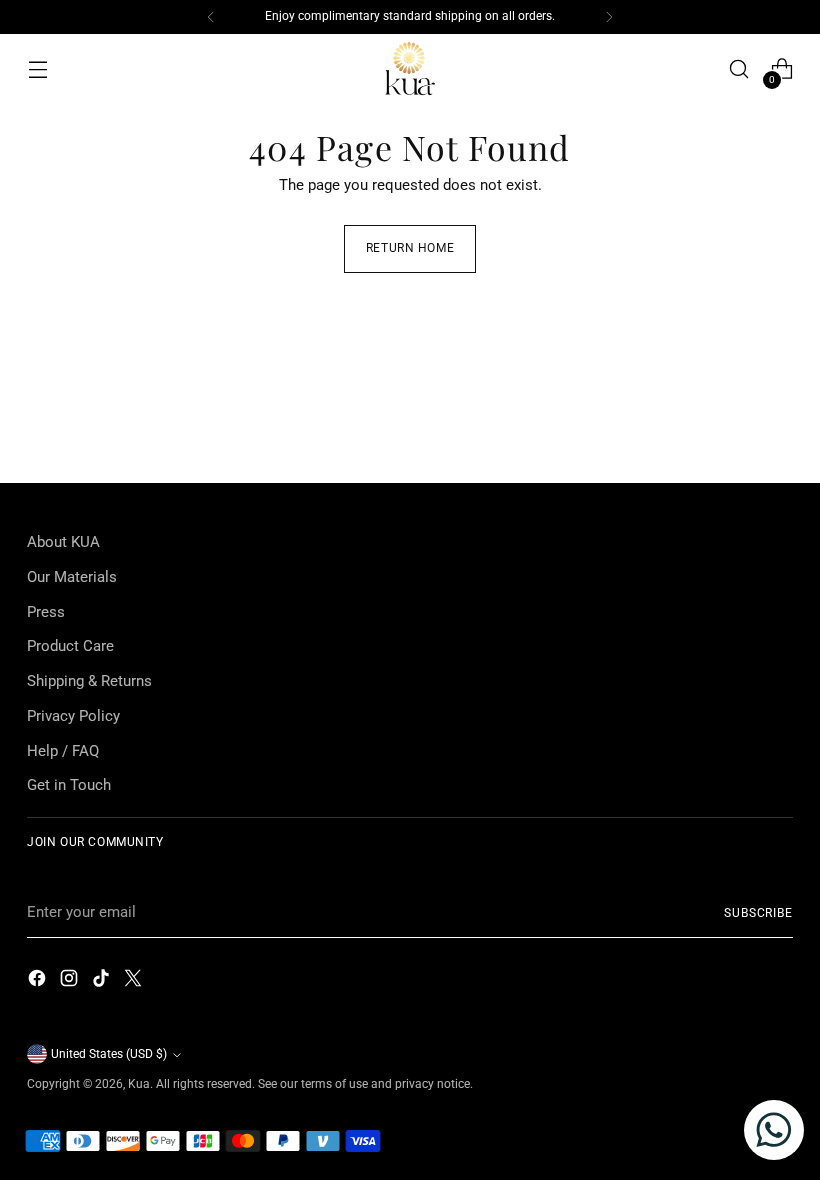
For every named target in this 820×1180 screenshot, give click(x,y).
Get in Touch (69, 785)
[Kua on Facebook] (39, 981)
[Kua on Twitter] (135, 981)
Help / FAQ (63, 751)
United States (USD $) (109, 1054)
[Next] (609, 17)
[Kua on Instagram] (71, 981)
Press (46, 612)
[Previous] (211, 17)
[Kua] (410, 69)
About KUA (63, 542)
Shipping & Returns (89, 681)
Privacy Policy (73, 716)
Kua (139, 1084)
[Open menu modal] (37, 69)
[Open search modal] (739, 69)
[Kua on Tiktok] (103, 981)
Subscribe (758, 913)
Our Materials (72, 577)
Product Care (70, 646)
